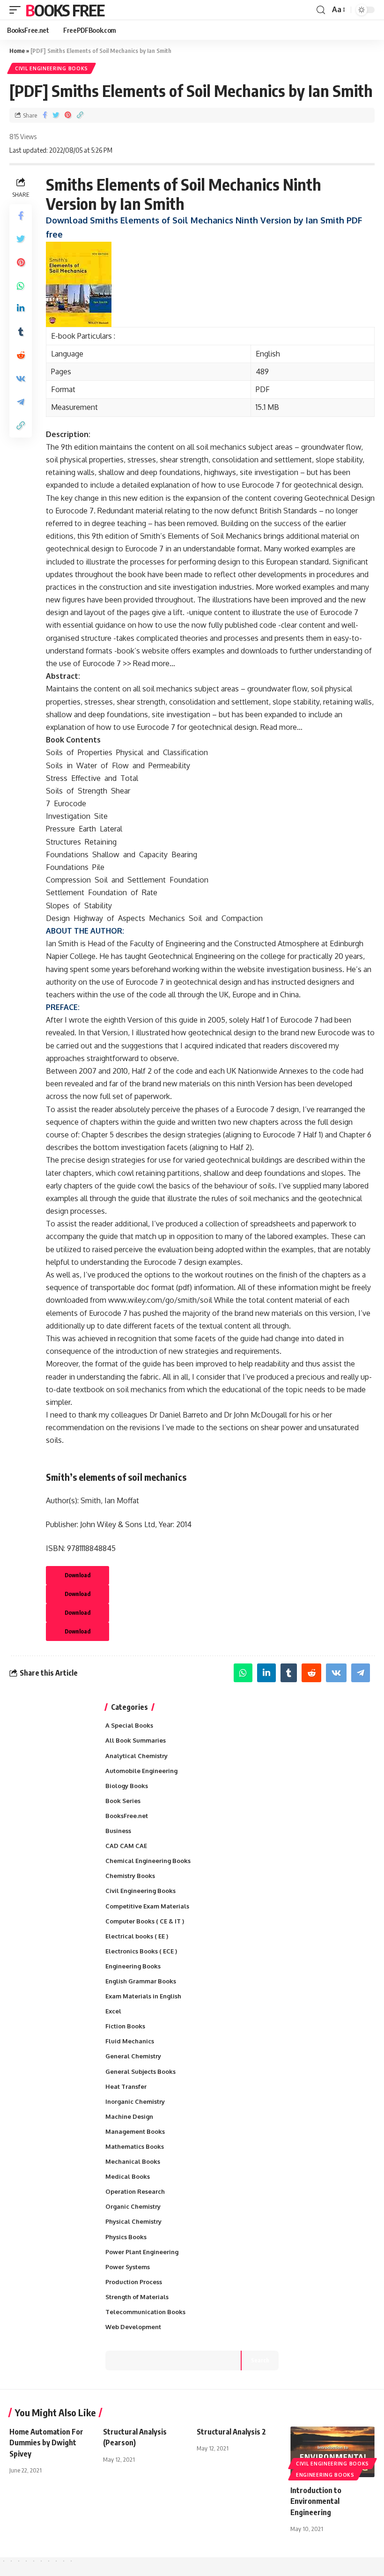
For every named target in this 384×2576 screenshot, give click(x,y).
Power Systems (128, 2267)
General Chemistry (133, 2056)
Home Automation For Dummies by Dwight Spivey (46, 2442)
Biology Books (127, 1786)
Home (17, 51)
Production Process (134, 2282)
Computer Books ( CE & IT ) (145, 1921)
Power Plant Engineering (142, 2252)
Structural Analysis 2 (231, 2432)
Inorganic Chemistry (135, 2101)
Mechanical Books (133, 2161)
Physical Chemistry (133, 2221)
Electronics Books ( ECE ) (141, 1951)
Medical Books (128, 2176)
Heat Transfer (126, 2086)
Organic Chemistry (133, 2206)
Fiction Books (125, 2026)
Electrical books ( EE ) (137, 1936)
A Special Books (129, 1725)
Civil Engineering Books (52, 68)
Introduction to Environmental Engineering (316, 2501)
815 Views (23, 136)
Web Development (133, 2327)
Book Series (123, 1801)
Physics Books (126, 2237)
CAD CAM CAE (126, 1846)
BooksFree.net (127, 1816)
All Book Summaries (136, 1740)
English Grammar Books (141, 1981)
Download (78, 1575)
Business (118, 1831)
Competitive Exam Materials (147, 1906)
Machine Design (129, 2116)
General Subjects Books (140, 2071)
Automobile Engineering (141, 1771)
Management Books (135, 2131)
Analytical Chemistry (137, 1756)
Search (260, 2360)
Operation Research (135, 2191)
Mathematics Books (135, 2146)
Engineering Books (133, 1966)
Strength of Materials (137, 2297)
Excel (113, 2011)
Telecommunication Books (145, 2312)
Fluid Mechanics (130, 2041)
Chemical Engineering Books (148, 1861)
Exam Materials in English (143, 1996)
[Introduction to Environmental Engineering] (332, 2452)
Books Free (65, 10)
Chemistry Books (130, 1876)
